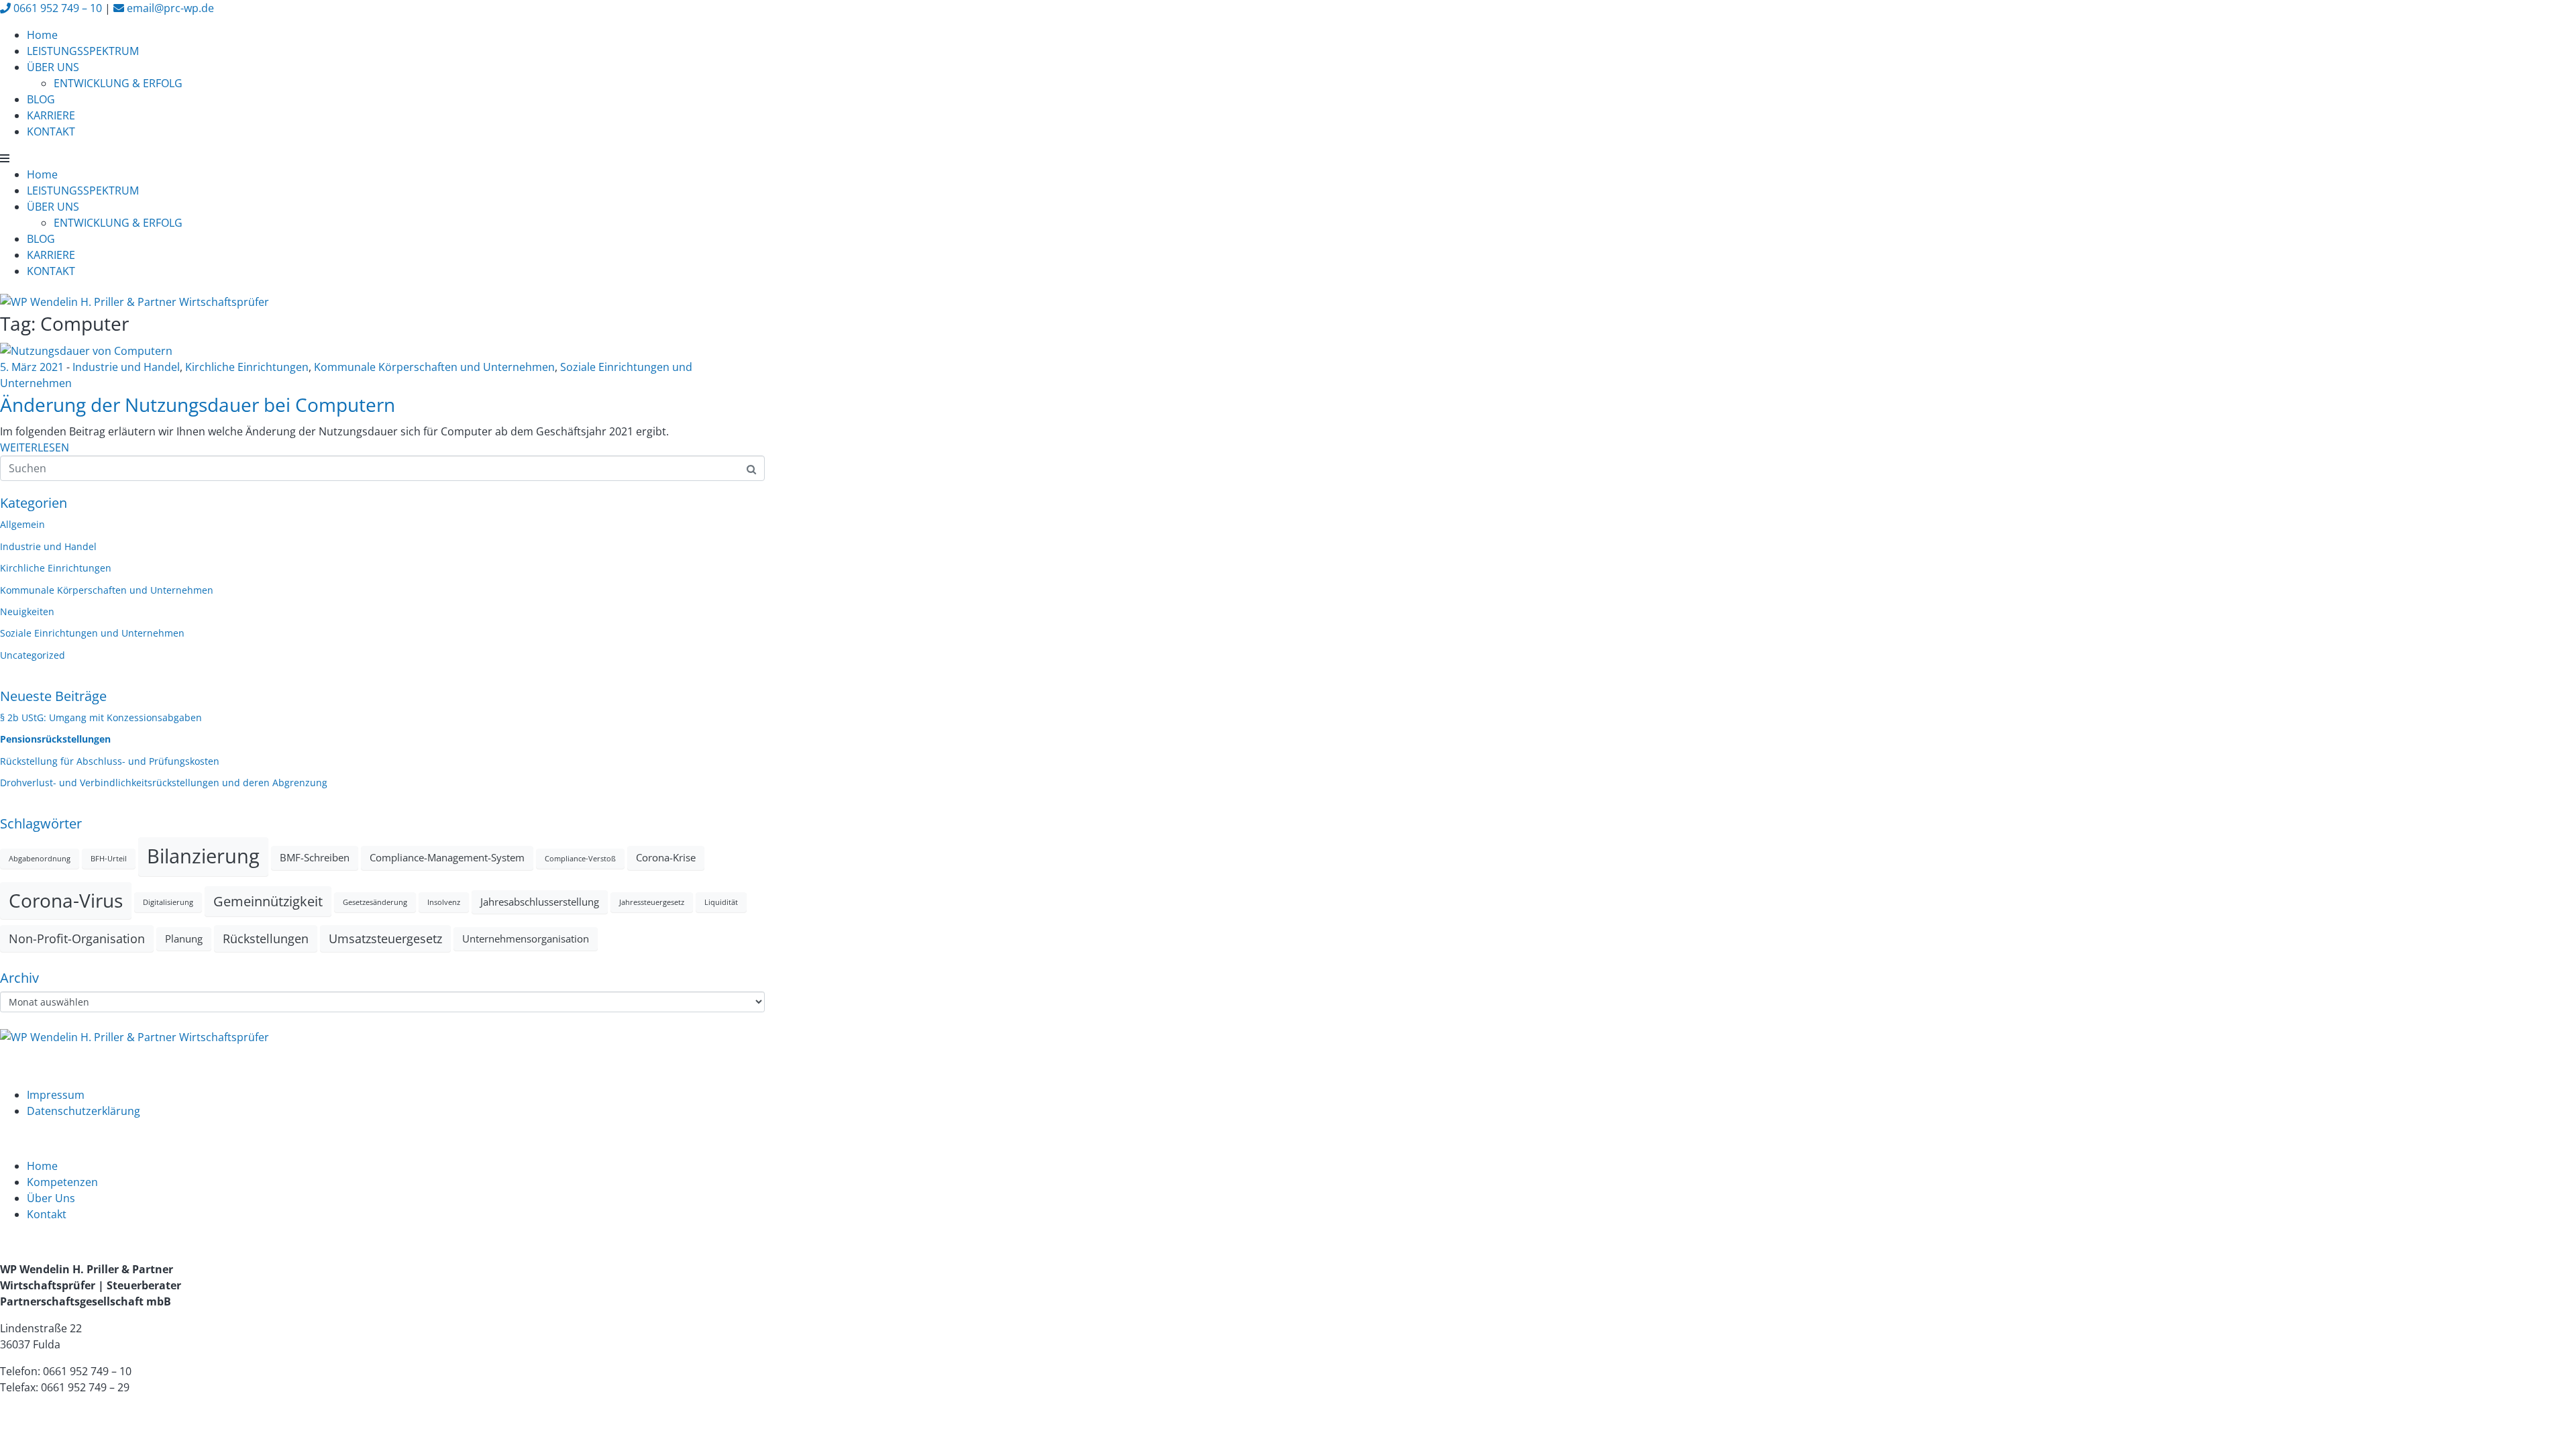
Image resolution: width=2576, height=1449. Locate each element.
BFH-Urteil (109, 859)
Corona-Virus (66, 900)
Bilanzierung (203, 856)
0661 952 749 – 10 (56, 8)
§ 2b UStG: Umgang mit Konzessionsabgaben (101, 717)
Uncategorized (33, 655)
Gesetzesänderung (375, 902)
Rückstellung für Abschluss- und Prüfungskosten (110, 761)
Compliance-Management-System (447, 857)
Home (42, 35)
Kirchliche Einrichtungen (247, 367)
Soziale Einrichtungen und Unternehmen (92, 633)
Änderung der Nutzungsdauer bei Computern (198, 405)
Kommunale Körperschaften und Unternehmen (434, 367)
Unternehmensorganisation (526, 938)
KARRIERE (51, 115)
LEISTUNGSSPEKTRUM (83, 51)
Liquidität (721, 902)
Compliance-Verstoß (580, 859)
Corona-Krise (666, 857)
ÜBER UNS (53, 67)
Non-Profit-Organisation (77, 938)
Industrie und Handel (126, 367)
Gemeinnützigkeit (268, 901)
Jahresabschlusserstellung (540, 902)
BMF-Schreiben (315, 857)
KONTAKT (51, 131)
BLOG (41, 99)
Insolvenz (444, 902)
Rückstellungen (266, 938)
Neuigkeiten (27, 611)
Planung (184, 938)
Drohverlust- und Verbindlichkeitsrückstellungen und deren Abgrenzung (164, 783)
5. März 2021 (32, 367)
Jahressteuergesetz (652, 902)
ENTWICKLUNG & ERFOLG (118, 83)
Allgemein (22, 524)
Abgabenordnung (40, 859)
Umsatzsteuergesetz (385, 938)
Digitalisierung (168, 902)
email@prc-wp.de (169, 8)
